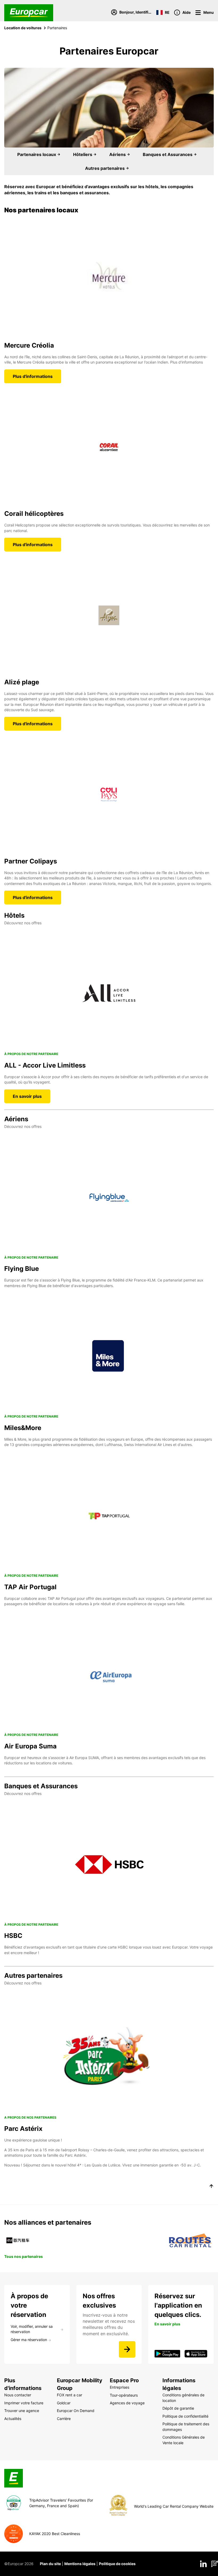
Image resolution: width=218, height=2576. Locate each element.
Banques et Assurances (168, 154)
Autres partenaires (105, 168)
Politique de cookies (117, 2564)
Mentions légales (80, 2564)
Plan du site (50, 2564)
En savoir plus (27, 1096)
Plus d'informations (33, 376)
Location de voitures (23, 28)
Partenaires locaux (37, 154)
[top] (211, 2187)
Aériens (118, 154)
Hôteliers (83, 154)
